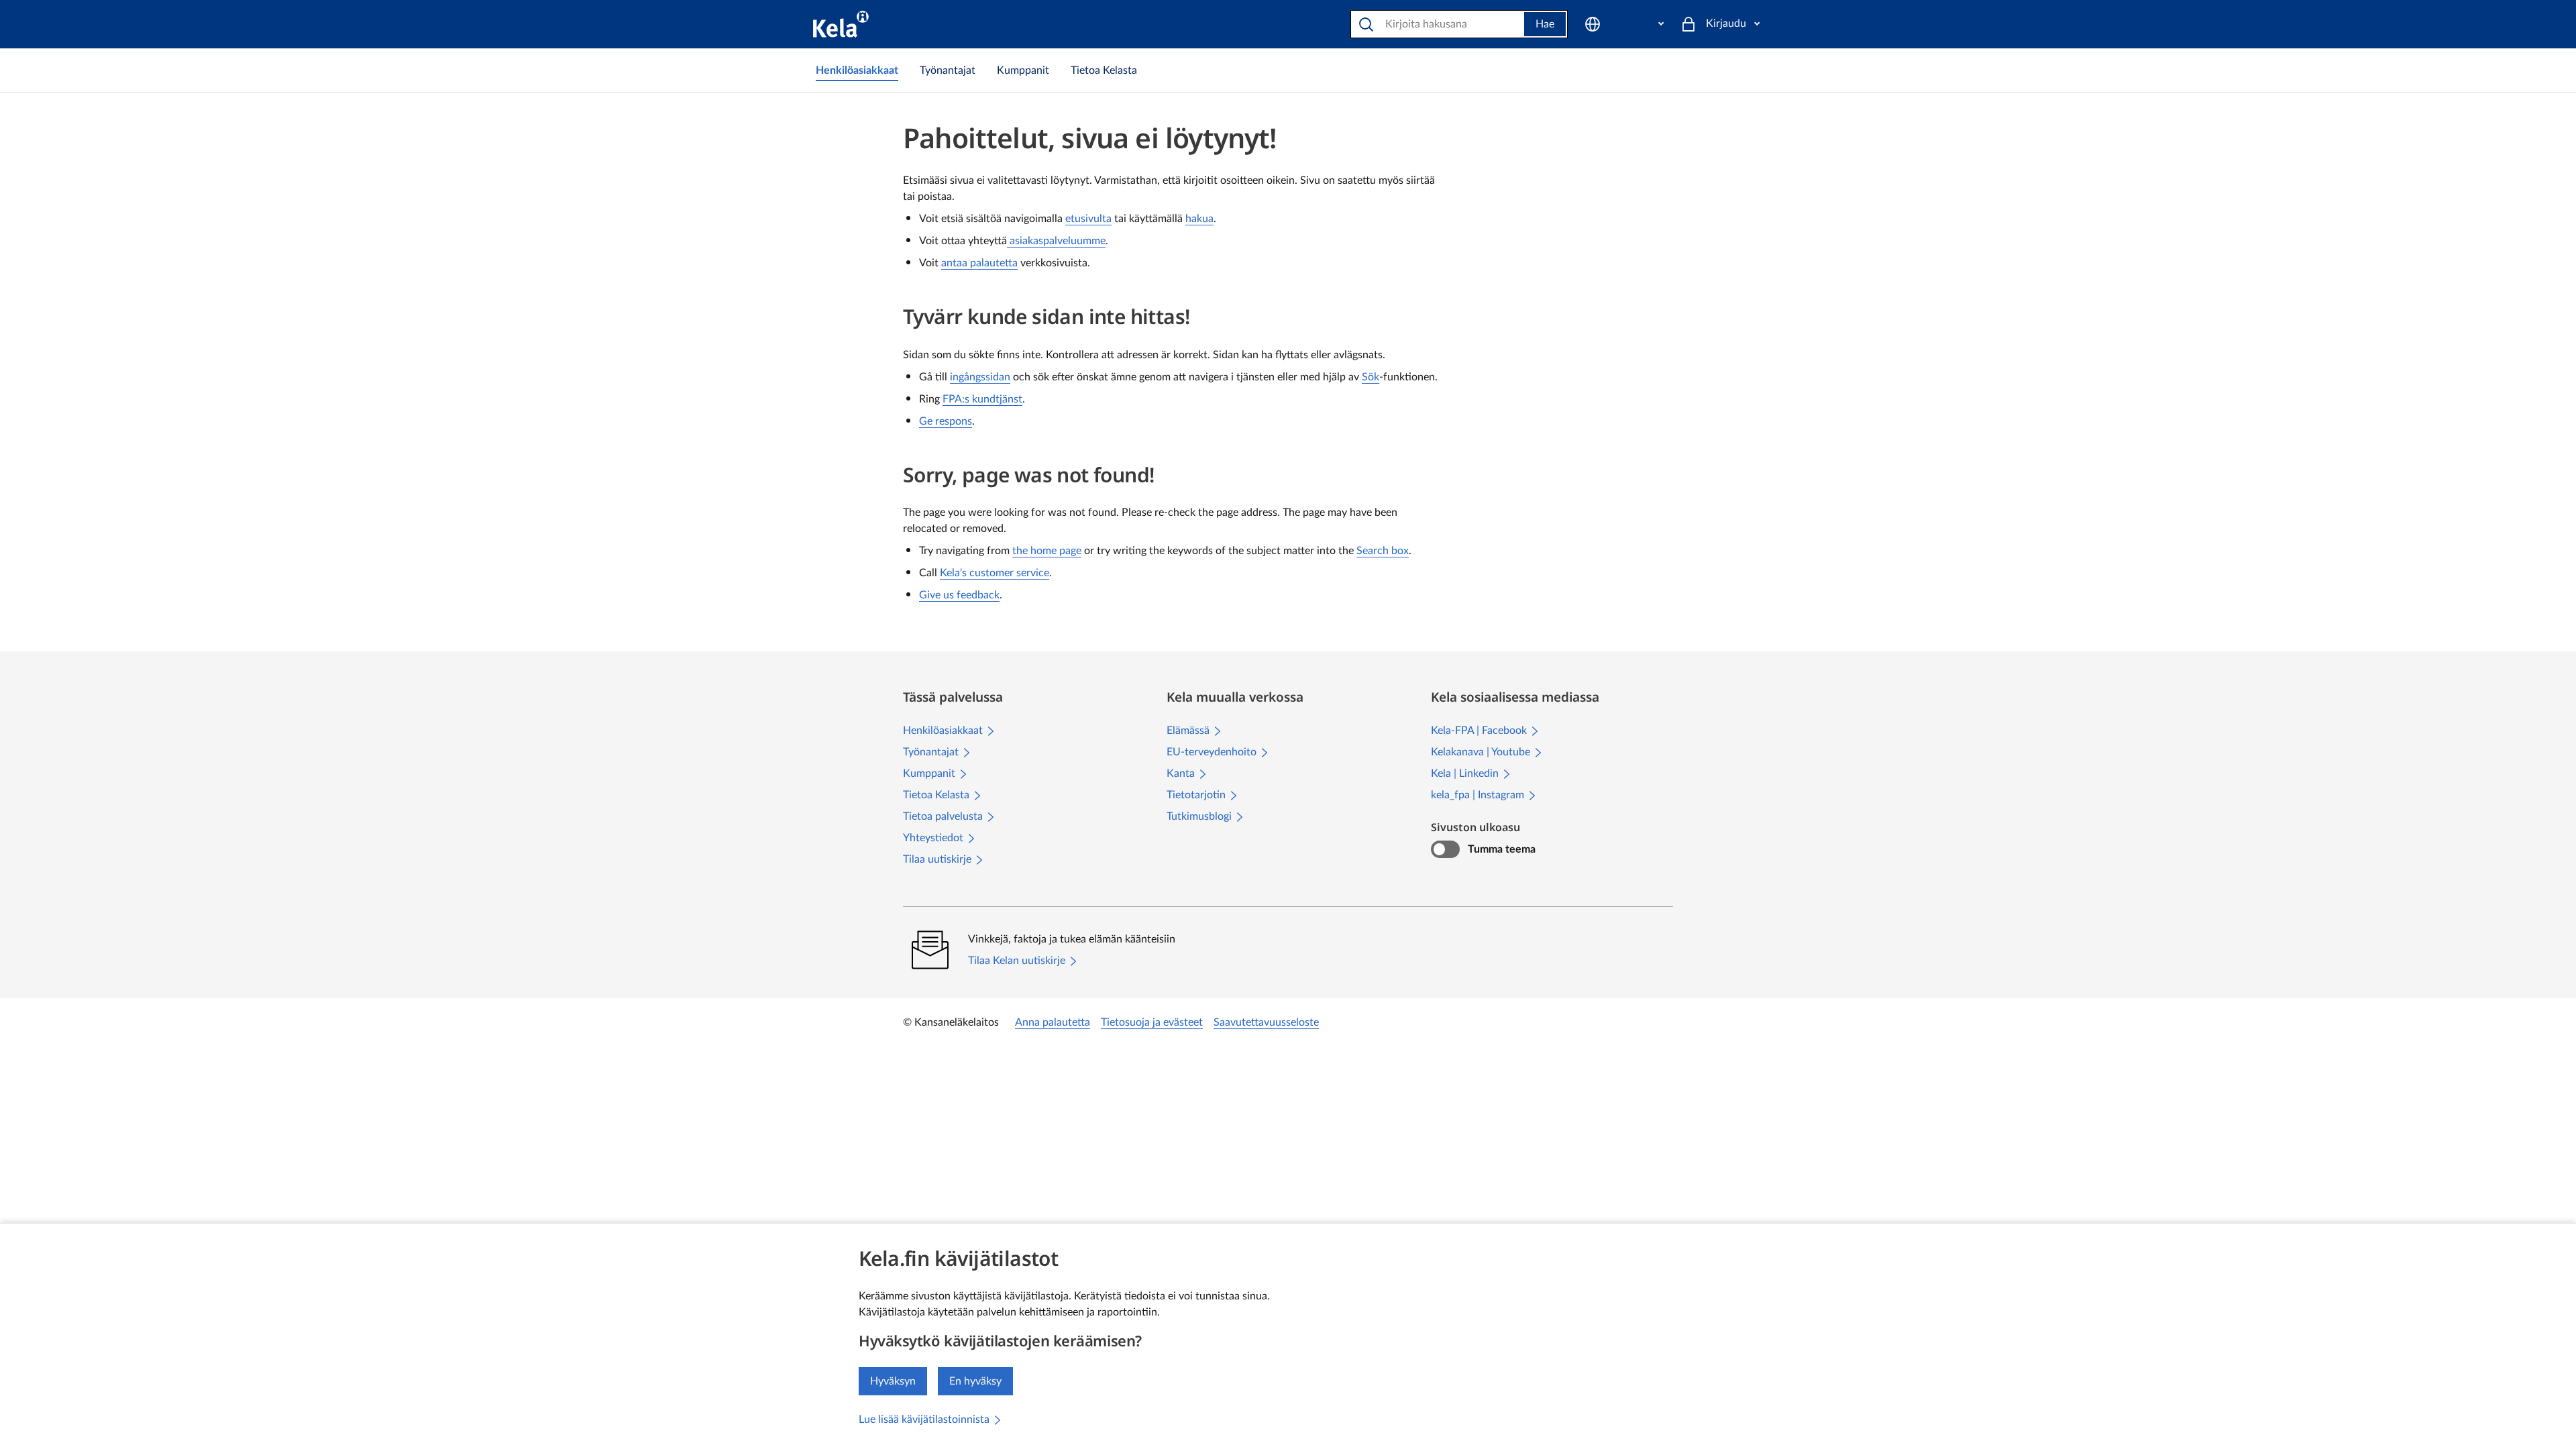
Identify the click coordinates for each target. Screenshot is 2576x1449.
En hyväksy (975, 1381)
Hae (1545, 24)
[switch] (1445, 849)
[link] (857, 70)
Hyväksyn (893, 1381)
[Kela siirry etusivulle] (841, 24)
